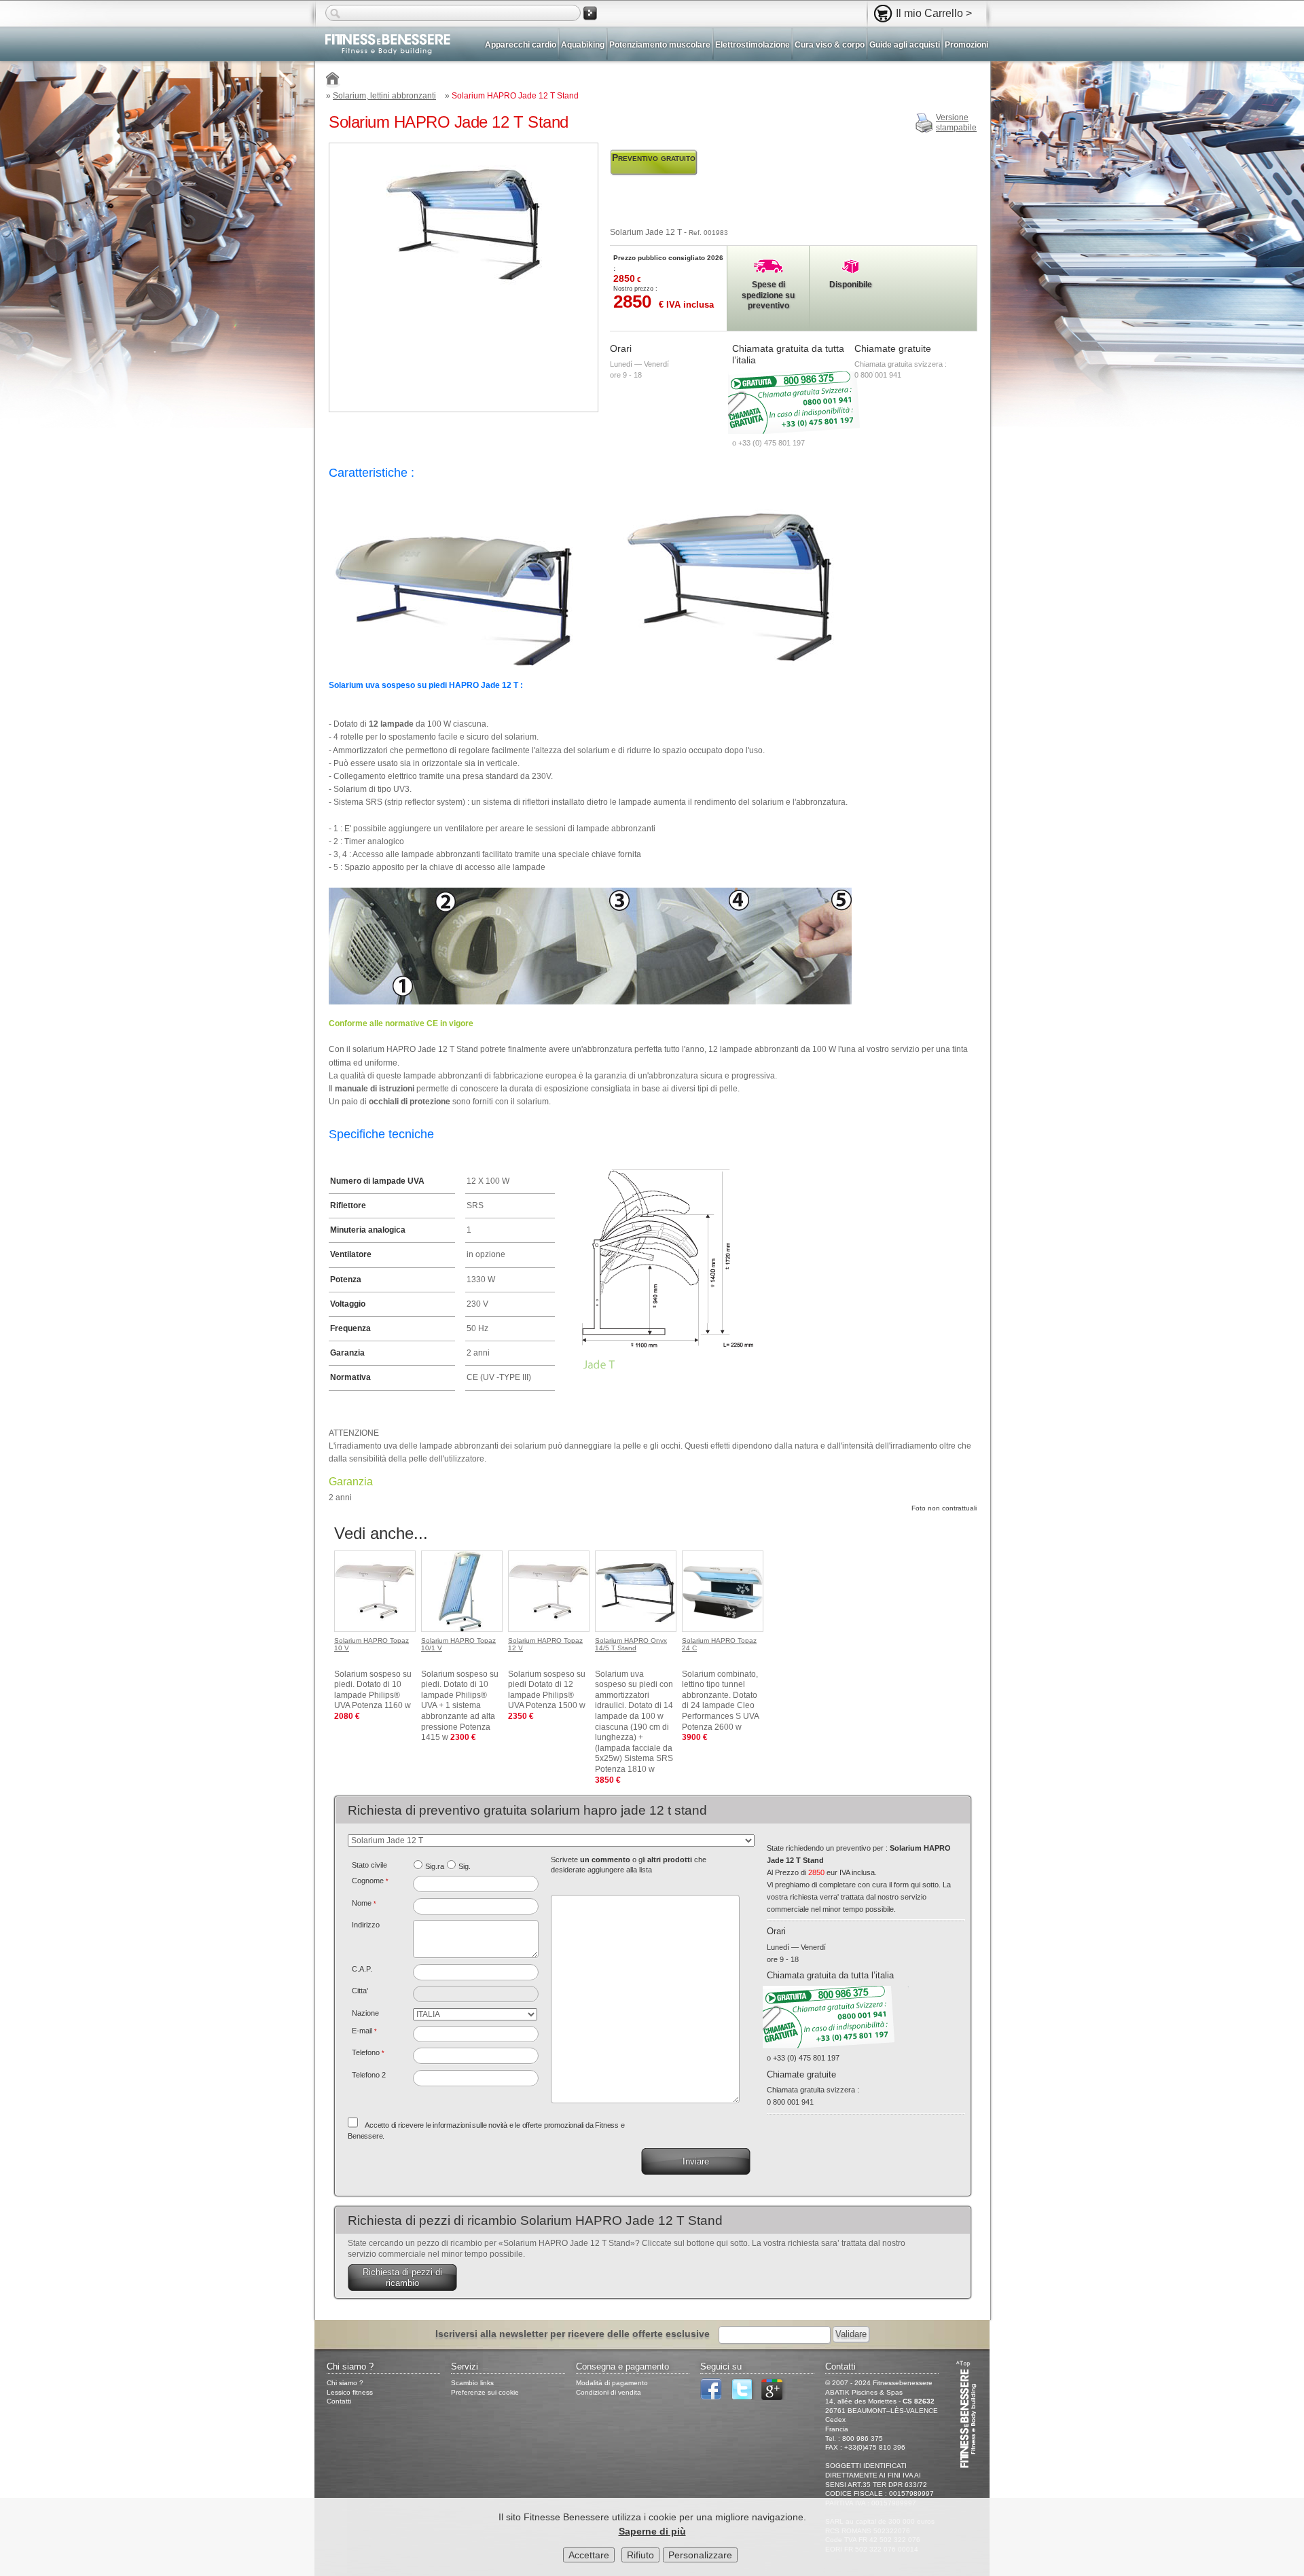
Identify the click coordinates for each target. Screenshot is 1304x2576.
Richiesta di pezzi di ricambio (402, 2278)
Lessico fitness (350, 2392)
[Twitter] (745, 2398)
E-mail (364, 2031)
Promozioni (966, 45)
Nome (364, 1903)
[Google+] (776, 2398)
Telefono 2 (369, 2075)
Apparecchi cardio (521, 45)
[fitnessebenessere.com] (382, 46)
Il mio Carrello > (934, 13)
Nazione (365, 2013)
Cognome (370, 1881)
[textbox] (476, 1972)
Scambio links (472, 2383)
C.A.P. (362, 1969)
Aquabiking (583, 45)
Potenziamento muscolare (660, 45)
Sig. (465, 1866)
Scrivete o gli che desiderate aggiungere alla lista (629, 1865)
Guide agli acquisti (905, 45)
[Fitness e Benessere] (333, 80)
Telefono (368, 2052)
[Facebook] (714, 2398)
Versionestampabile (956, 123)
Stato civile (369, 1865)
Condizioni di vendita (609, 2392)
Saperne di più (652, 2531)
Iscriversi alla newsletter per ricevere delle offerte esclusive (573, 2334)
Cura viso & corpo (830, 45)
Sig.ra (435, 1866)
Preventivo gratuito (654, 158)
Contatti (339, 2401)
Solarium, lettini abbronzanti (384, 96)
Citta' (360, 1991)
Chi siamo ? (345, 2383)
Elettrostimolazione (753, 45)
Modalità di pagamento (612, 2383)
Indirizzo (366, 1925)
